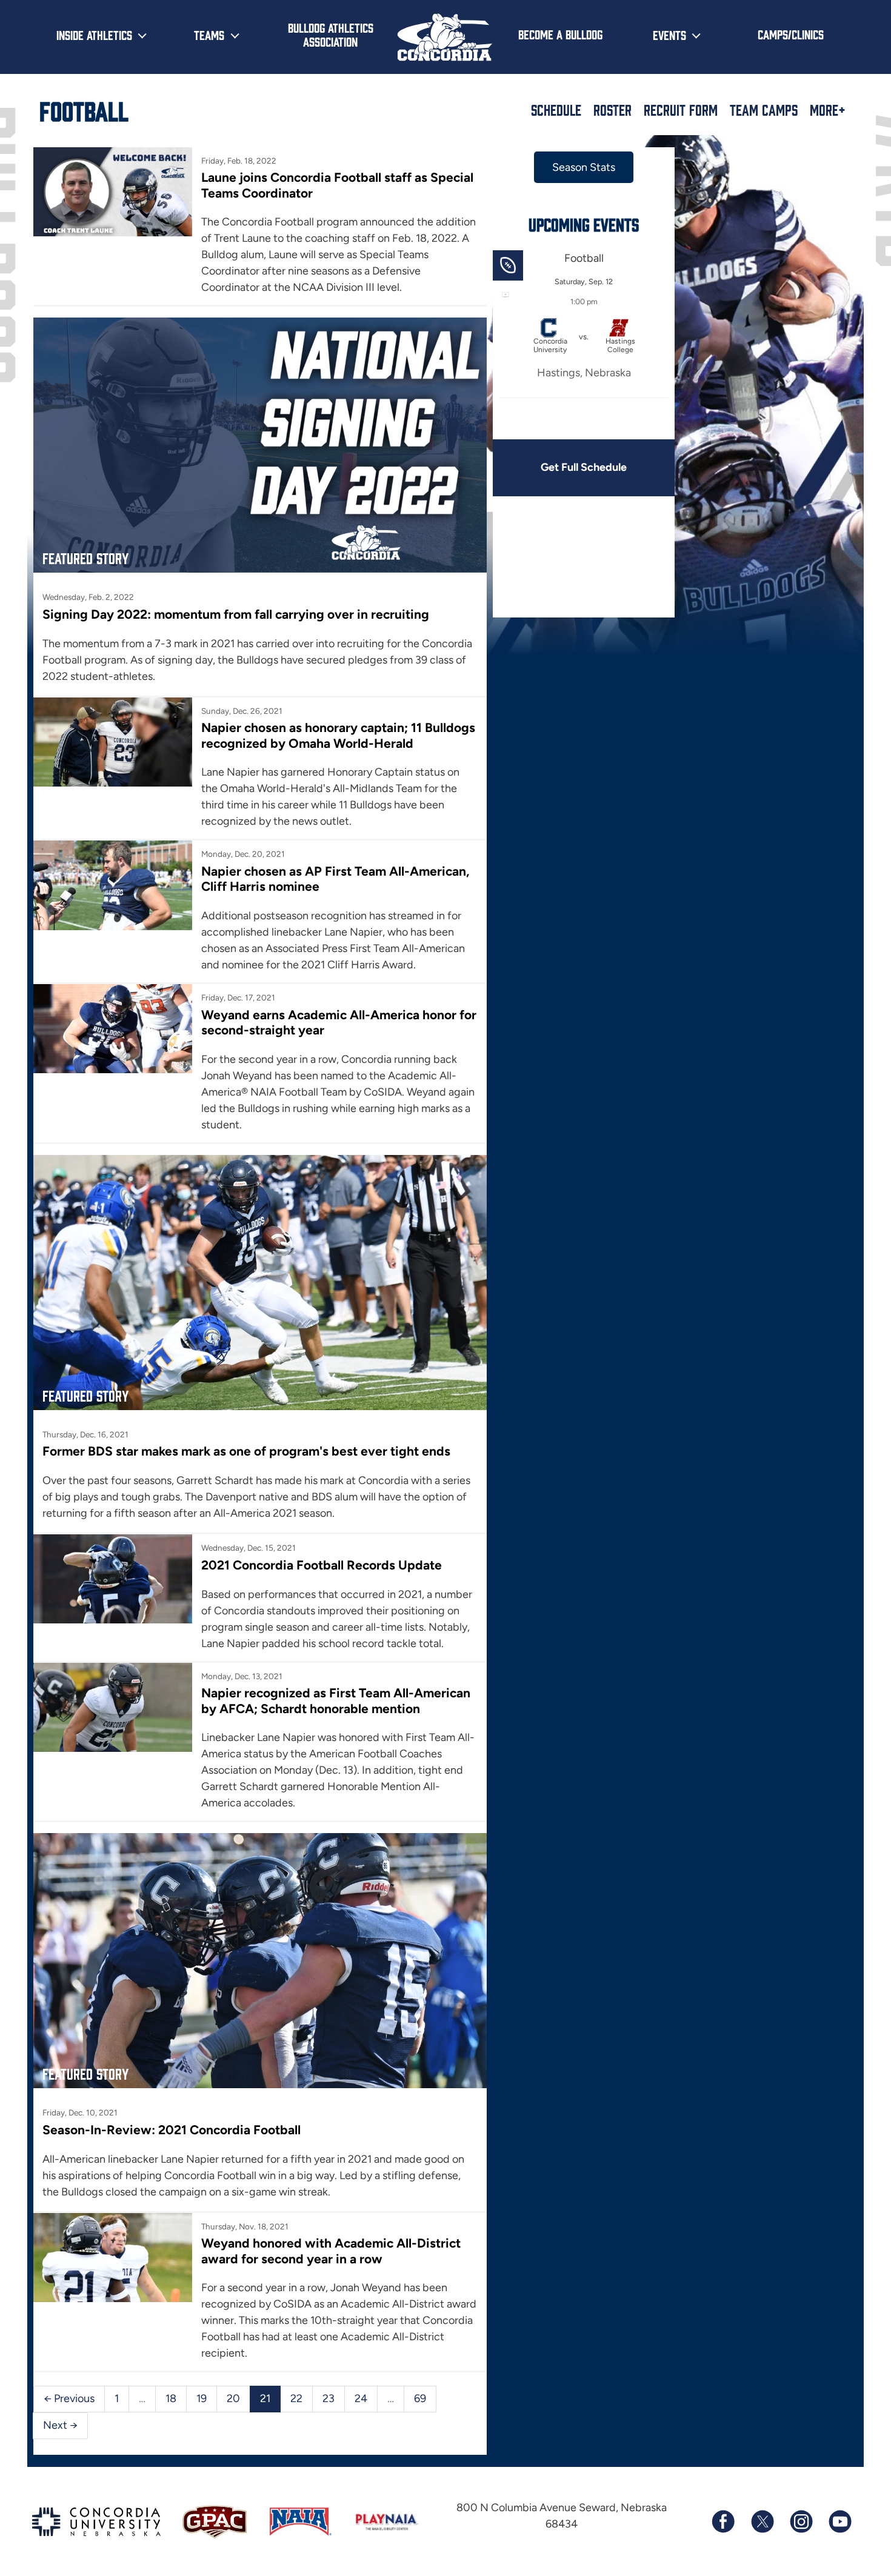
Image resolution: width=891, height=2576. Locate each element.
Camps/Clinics (791, 34)
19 (202, 2398)
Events (669, 35)
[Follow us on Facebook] (723, 2521)
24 (361, 2398)
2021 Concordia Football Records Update (322, 1565)
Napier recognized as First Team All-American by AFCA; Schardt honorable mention (336, 1700)
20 (233, 2398)
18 (171, 2398)
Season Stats (584, 167)
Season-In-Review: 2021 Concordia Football (172, 2130)
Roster (612, 110)
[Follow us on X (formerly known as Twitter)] (762, 2521)
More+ (828, 110)
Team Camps (764, 110)
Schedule (556, 110)
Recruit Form (681, 110)
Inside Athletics (94, 35)
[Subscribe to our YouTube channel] (839, 2521)
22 (296, 2398)
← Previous (69, 2398)
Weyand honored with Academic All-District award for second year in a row (331, 2251)
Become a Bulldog (560, 34)
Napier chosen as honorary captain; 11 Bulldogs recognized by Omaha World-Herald (338, 735)
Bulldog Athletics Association (331, 34)
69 (420, 2398)
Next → (60, 2425)
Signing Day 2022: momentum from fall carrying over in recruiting (236, 614)
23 (329, 2398)
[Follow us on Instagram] (801, 2521)
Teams (209, 35)
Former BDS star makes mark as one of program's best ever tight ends (246, 1451)
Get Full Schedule (584, 467)
